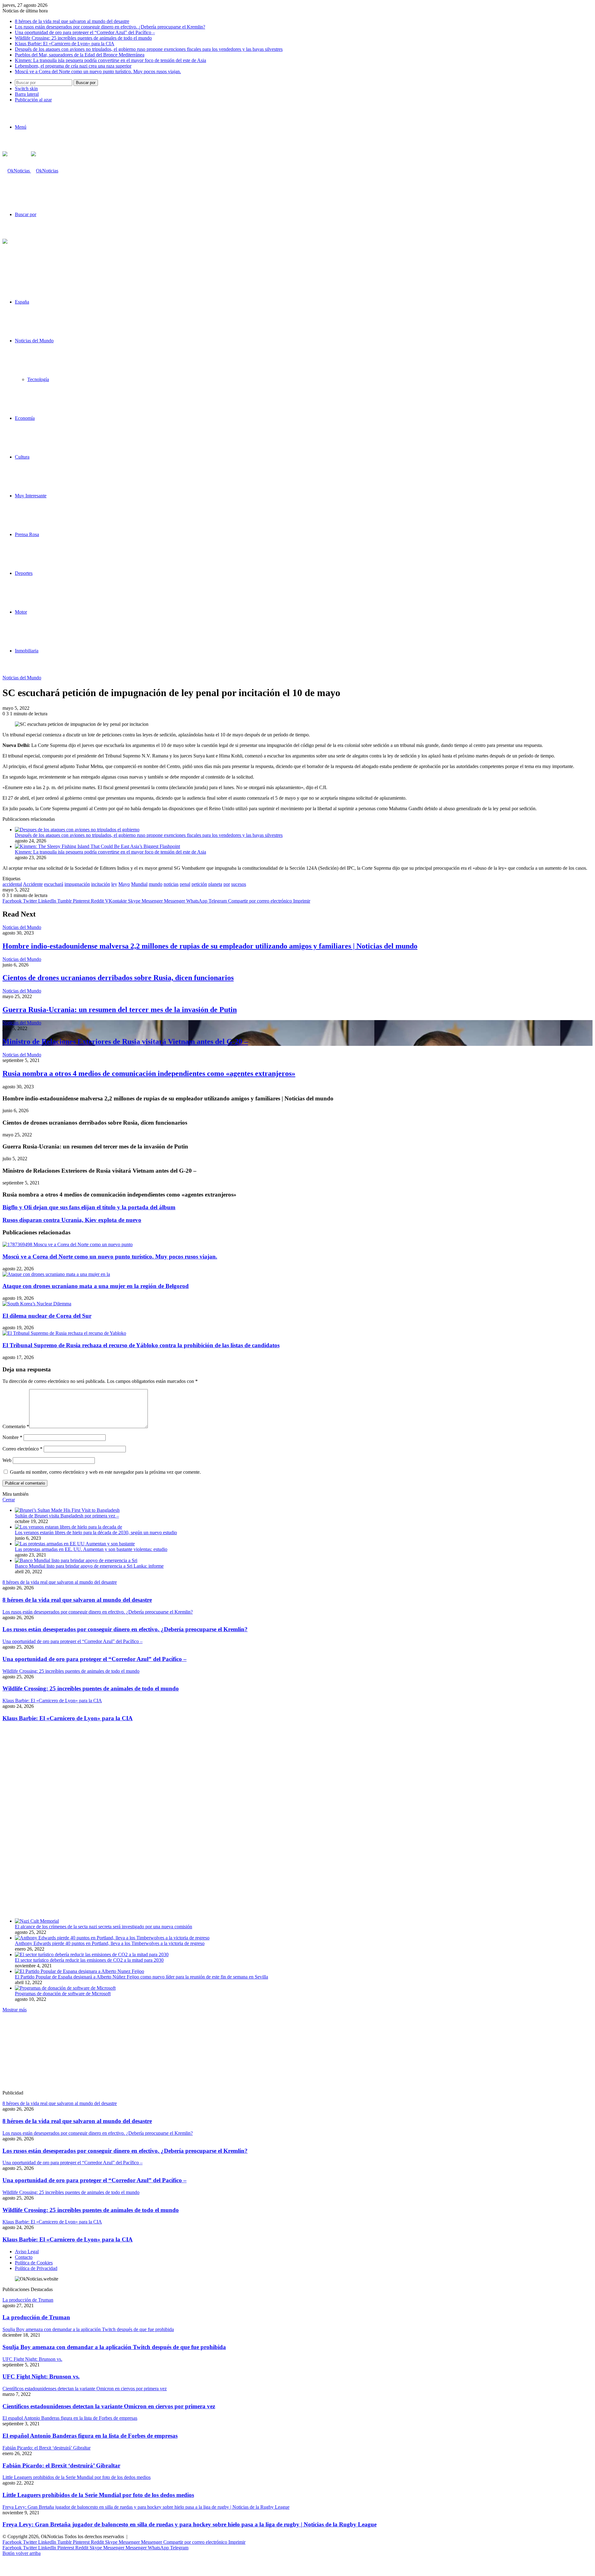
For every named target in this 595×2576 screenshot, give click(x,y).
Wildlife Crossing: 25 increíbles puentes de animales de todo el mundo (83, 38)
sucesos (239, 884)
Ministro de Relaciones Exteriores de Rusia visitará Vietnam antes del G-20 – (125, 1042)
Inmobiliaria (27, 651)
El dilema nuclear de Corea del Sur (47, 1316)
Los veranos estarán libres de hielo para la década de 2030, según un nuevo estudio (96, 1532)
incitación (101, 884)
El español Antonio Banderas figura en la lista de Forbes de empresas (90, 2436)
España (22, 302)
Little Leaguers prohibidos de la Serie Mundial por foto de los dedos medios (98, 2495)
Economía (25, 418)
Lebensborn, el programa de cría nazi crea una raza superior (73, 66)
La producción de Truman (36, 2317)
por (227, 884)
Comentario (16, 1426)
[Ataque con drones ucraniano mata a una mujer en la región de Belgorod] (56, 1274)
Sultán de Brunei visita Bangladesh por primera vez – (67, 1516)
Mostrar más (15, 2010)
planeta (215, 884)
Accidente (33, 884)
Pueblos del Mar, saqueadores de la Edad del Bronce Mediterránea (80, 55)
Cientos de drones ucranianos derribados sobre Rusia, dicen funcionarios (118, 978)
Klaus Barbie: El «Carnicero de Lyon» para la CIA (65, 44)
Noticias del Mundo (34, 341)
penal (185, 884)
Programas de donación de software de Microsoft (63, 1994)
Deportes (24, 573)
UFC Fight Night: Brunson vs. (41, 2376)
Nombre (12, 1437)
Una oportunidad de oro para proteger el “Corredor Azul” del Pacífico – (85, 32)
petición (199, 884)
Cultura (22, 457)
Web (7, 1460)
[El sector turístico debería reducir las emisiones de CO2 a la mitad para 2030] (92, 1954)
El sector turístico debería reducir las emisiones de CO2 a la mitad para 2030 (89, 1960)
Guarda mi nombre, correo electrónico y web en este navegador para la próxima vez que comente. (105, 1472)
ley (114, 884)
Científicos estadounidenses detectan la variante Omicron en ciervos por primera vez (109, 2406)
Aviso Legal (27, 2252)
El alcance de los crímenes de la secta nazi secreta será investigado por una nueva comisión (104, 1927)
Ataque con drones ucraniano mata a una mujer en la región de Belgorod (96, 1286)
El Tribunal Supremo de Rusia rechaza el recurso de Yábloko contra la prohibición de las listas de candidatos (141, 1345)
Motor (21, 612)
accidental (12, 884)
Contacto (24, 2257)
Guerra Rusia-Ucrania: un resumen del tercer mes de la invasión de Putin (120, 1010)
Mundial (139, 884)
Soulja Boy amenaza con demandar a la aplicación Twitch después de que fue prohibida (114, 2347)
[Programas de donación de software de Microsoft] (65, 1988)
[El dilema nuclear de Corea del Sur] (37, 1304)
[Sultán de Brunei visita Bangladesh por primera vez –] (67, 1510)
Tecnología (38, 379)
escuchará (54, 884)
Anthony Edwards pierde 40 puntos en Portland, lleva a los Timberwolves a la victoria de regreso (110, 1943)
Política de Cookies (34, 2263)
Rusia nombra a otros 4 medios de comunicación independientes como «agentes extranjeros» (149, 1073)
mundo (156, 884)
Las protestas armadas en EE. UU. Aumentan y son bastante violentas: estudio (91, 1549)
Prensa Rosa (27, 534)
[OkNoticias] (30, 171)
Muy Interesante (31, 496)
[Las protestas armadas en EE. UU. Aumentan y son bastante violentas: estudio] (75, 1544)
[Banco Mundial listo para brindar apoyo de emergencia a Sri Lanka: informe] (76, 1560)
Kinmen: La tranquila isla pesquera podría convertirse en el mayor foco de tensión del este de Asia (110, 60)
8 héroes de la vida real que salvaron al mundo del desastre (72, 21)
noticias (171, 884)
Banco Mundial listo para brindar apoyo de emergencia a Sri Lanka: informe (89, 1566)
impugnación (77, 884)
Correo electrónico (22, 1449)
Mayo (124, 884)
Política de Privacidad (36, 2268)
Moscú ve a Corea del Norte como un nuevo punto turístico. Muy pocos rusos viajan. (98, 71)
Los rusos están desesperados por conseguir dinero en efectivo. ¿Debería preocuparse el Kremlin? (110, 27)
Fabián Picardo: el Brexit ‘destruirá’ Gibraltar (61, 2465)
